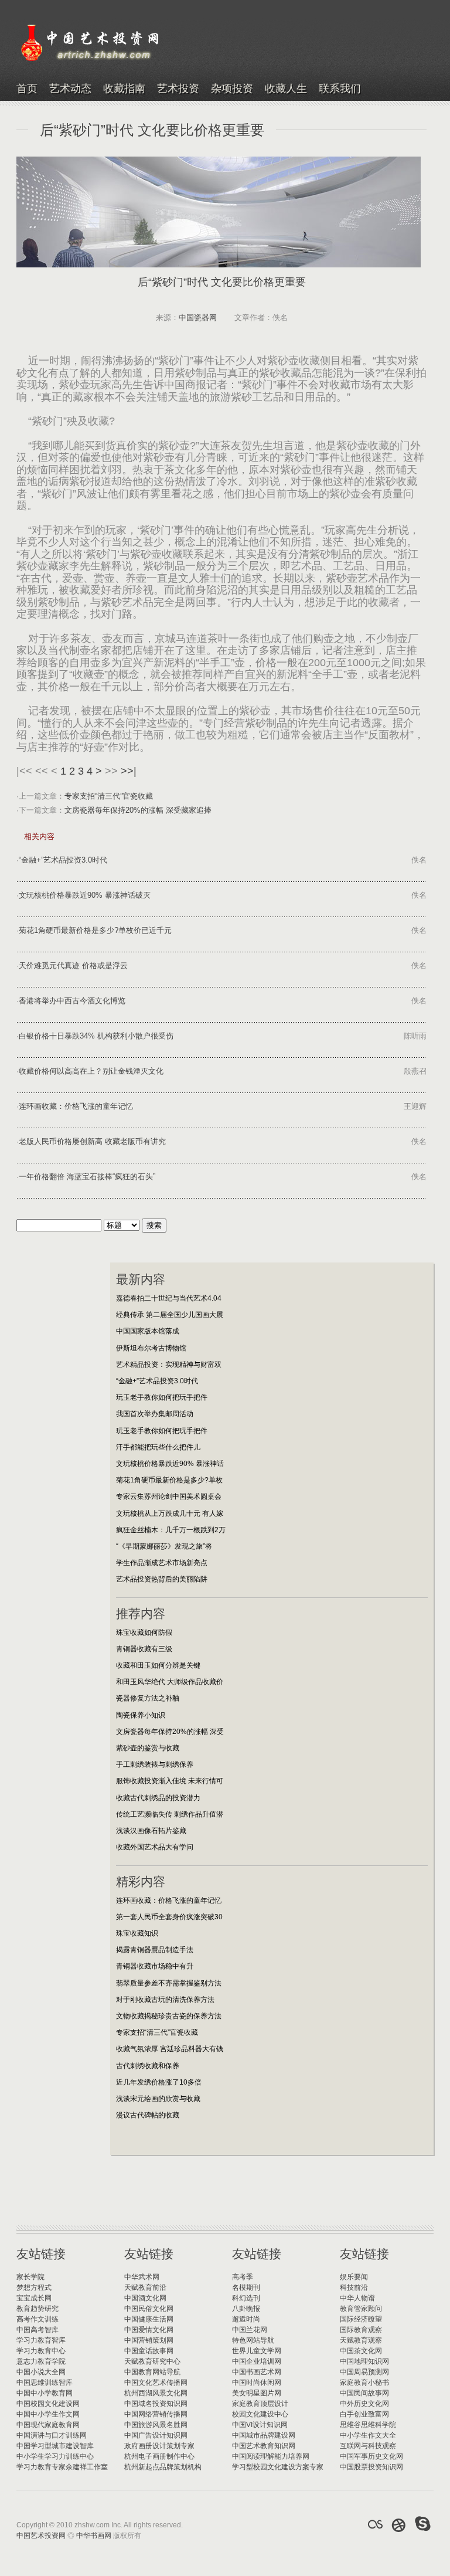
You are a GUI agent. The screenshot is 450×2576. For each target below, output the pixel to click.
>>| (129, 771)
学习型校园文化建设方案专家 (278, 2467)
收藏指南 (124, 89)
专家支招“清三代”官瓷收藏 (109, 796)
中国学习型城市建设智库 (55, 2446)
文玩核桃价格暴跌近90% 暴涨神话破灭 (85, 895)
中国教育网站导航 (152, 2372)
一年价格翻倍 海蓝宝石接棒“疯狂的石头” (87, 1177)
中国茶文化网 (361, 2351)
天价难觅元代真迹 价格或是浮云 (73, 965)
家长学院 (30, 2277)
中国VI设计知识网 (260, 2425)
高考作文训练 (37, 2319)
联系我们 (340, 89)
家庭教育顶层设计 (260, 2404)
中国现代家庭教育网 (48, 2425)
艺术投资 (178, 89)
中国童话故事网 (149, 2351)
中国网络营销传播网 (156, 2414)
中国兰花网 (250, 2330)
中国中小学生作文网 (48, 2414)
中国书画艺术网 (257, 2372)
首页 (27, 89)
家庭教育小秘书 (364, 2382)
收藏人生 (286, 89)
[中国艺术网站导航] (423, 2524)
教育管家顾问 (361, 2309)
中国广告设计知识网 (156, 2435)
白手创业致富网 (364, 2414)
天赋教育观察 (361, 2340)
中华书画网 (94, 2536)
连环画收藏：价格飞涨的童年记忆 (76, 1106)
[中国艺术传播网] (399, 2524)
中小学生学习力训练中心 (55, 2456)
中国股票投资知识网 (371, 2467)
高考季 (243, 2277)
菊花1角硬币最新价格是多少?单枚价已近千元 (95, 930)
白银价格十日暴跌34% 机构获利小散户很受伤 (96, 1036)
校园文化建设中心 (260, 2414)
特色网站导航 (253, 2340)
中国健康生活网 (149, 2319)
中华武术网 (142, 2277)
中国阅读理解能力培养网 (271, 2456)
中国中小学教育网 (45, 2393)
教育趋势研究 (37, 2309)
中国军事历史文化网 (371, 2456)
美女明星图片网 (257, 2393)
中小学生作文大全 (368, 2435)
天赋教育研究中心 (152, 2361)
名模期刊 (246, 2287)
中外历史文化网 (364, 2404)
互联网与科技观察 (368, 2446)
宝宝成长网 (34, 2298)
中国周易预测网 (364, 2372)
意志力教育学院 (41, 2361)
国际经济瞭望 (361, 2319)
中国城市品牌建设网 (264, 2435)
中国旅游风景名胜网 (156, 2425)
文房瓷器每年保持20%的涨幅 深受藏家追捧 (138, 810)
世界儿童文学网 (257, 2351)
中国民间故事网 (364, 2393)
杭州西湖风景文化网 (156, 2393)
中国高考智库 (37, 2330)
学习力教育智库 (41, 2340)
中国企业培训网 (257, 2361)
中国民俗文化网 (149, 2309)
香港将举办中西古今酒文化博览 (72, 1001)
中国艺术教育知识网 (264, 2446)
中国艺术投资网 (41, 2536)
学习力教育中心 (41, 2351)
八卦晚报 (246, 2309)
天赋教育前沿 (145, 2287)
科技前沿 (354, 2287)
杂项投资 (232, 89)
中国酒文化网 (145, 2298)
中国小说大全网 (41, 2372)
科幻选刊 (246, 2298)
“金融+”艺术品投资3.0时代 (63, 860)
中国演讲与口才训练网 (52, 2435)
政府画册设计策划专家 (159, 2446)
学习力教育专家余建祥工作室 (62, 2467)
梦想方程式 (34, 2287)
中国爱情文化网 (149, 2330)
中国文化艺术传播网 (156, 2382)
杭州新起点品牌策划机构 (163, 2467)
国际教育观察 (361, 2330)
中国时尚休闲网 (257, 2382)
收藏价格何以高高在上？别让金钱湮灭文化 (91, 1071)
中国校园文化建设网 (48, 2404)
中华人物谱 (357, 2298)
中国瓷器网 (198, 318)
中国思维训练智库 (45, 2382)
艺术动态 (70, 89)
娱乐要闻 (354, 2277)
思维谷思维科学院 (368, 2425)
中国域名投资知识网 (156, 2404)
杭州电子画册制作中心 (159, 2456)
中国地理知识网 (364, 2361)
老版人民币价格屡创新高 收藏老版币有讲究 (92, 1141)
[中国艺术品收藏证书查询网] (375, 2524)
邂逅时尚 (246, 2319)
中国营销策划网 (149, 2340)
